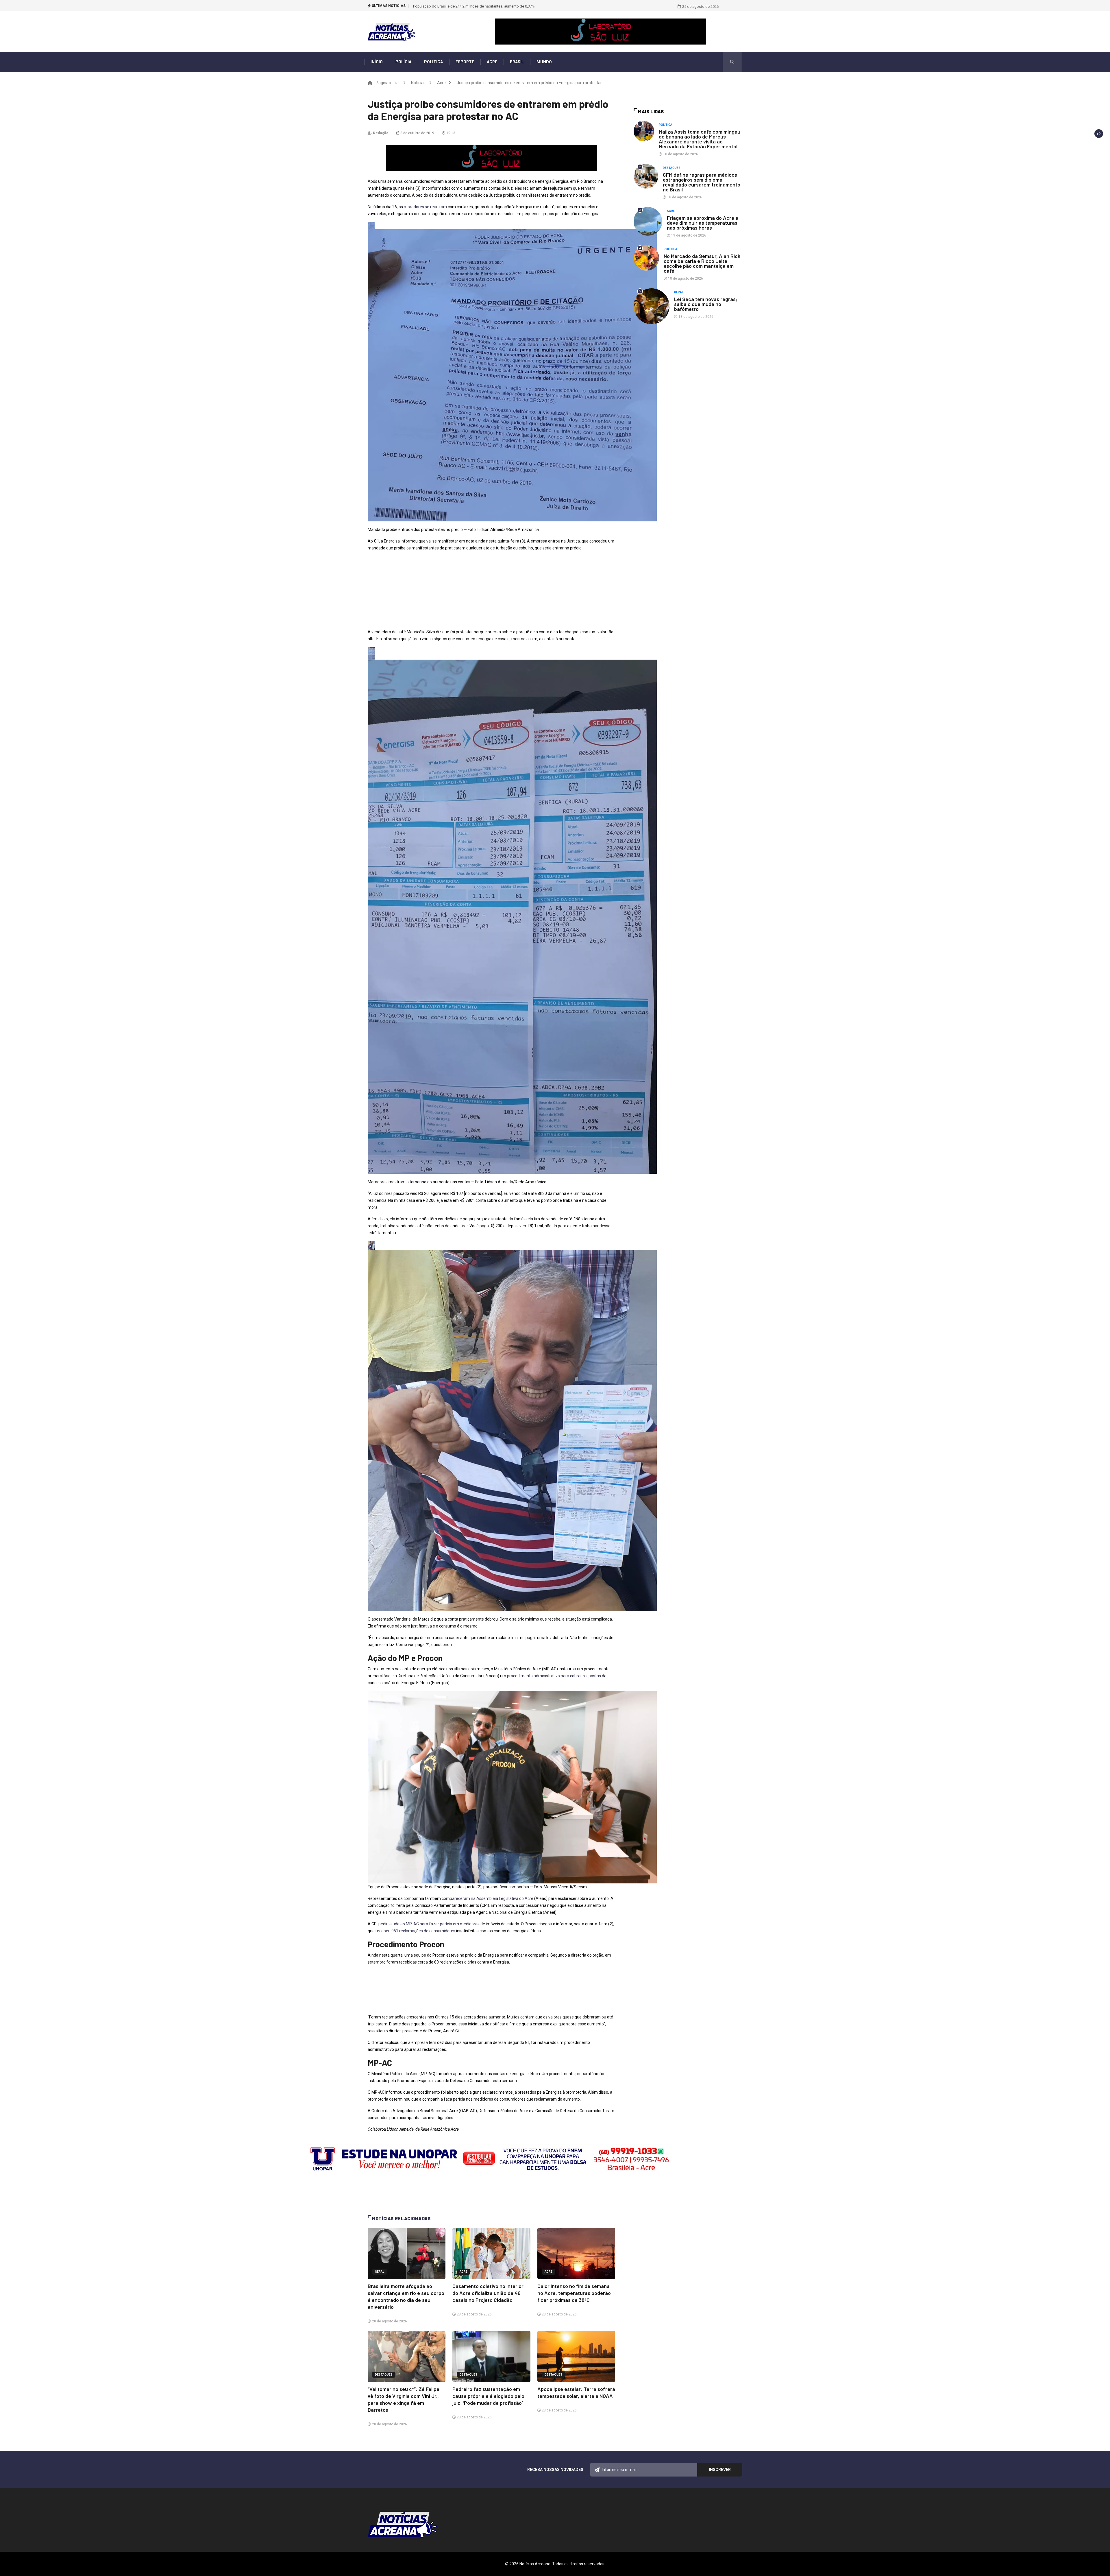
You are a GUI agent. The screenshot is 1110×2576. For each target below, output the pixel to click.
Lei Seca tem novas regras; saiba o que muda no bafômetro (706, 304)
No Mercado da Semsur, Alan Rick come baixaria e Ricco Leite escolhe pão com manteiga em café (702, 263)
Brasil (517, 62)
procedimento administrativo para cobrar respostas (554, 1676)
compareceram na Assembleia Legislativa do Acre (487, 1898)
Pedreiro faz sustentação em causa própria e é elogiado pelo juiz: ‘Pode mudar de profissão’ (488, 2396)
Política (433, 62)
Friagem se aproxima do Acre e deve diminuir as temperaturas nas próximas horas (703, 223)
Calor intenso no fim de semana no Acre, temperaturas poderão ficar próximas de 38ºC (574, 2293)
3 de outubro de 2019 (417, 133)
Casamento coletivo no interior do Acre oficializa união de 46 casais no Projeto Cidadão (488, 2293)
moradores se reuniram (425, 207)
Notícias (418, 83)
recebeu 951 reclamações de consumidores (416, 1931)
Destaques (384, 2375)
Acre (492, 62)
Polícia (403, 62)
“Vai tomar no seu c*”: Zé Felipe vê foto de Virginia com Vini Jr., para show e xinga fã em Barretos (494, 6)
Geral (380, 2272)
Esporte (465, 62)
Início (377, 62)
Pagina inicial (388, 83)
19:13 (450, 133)
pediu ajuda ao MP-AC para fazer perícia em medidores (429, 1924)
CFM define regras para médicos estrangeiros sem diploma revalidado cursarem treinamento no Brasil (702, 182)
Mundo (544, 62)
